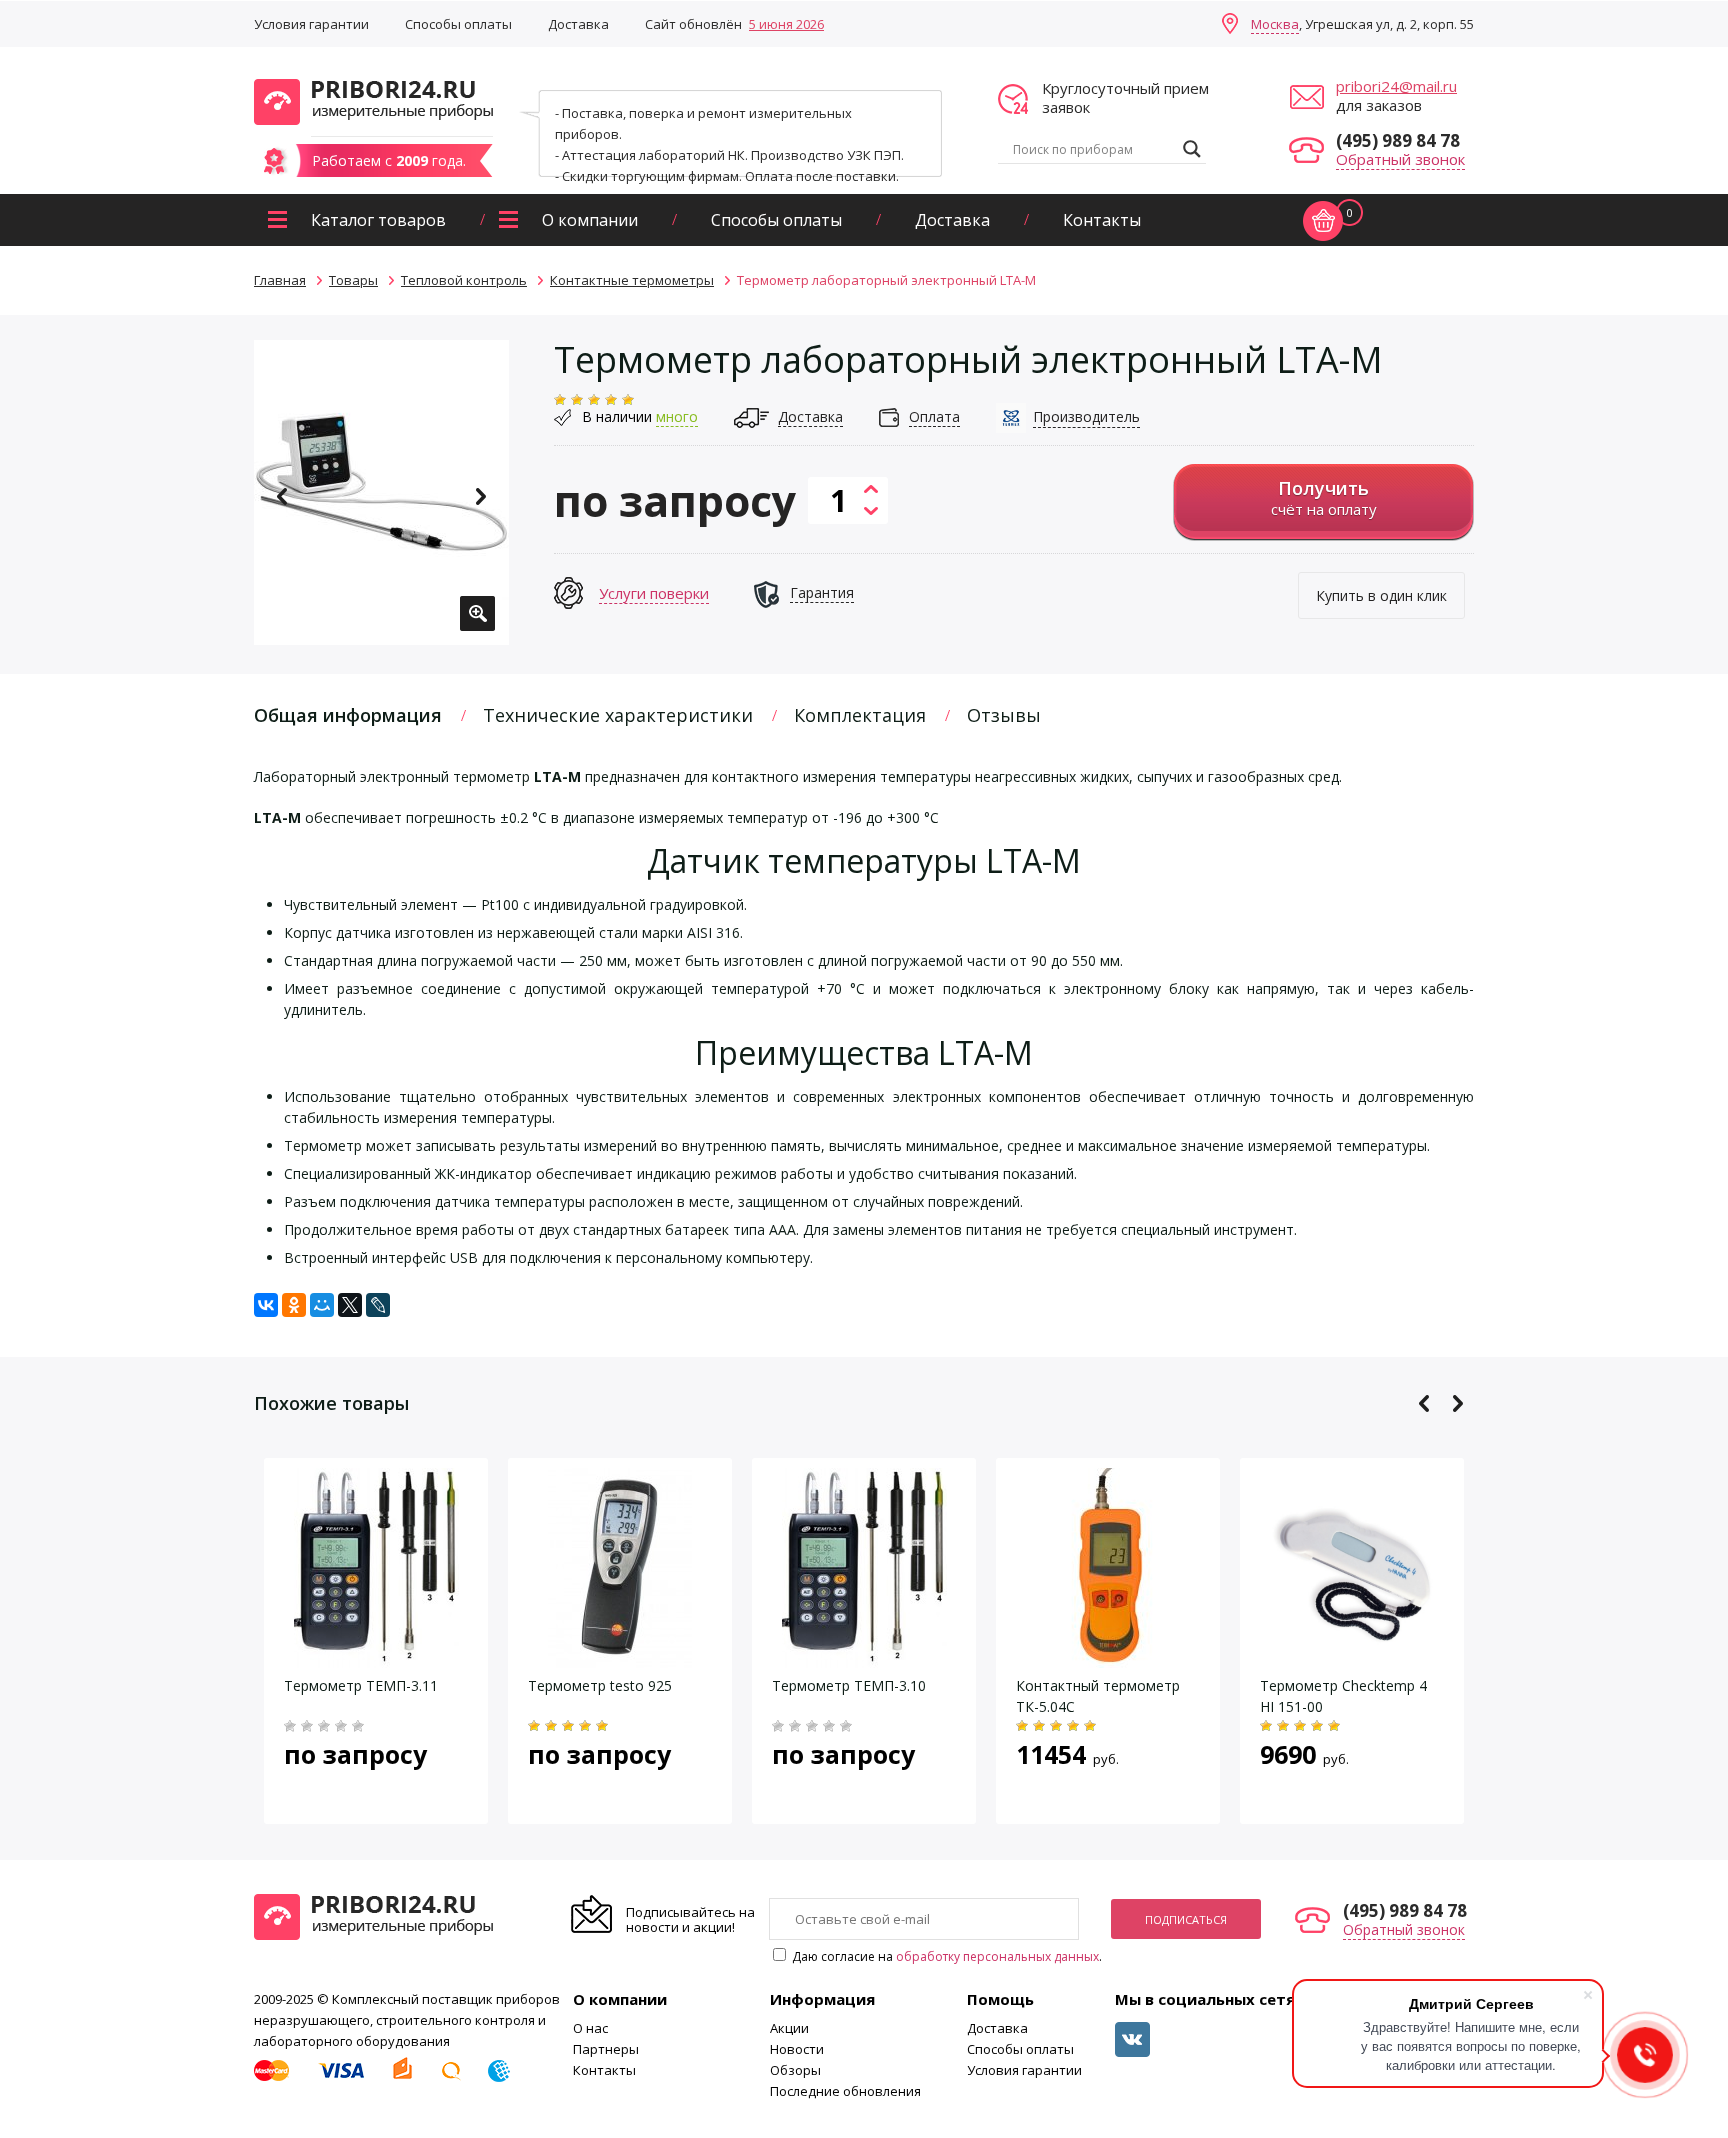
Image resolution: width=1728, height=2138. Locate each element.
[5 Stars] (628, 400)
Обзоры (795, 2070)
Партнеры (606, 2049)
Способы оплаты (458, 24)
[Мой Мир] (322, 1305)
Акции (789, 2028)
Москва (1275, 24)
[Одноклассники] (294, 1305)
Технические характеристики (618, 715)
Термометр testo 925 (600, 1685)
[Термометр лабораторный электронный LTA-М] (381, 492)
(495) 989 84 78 (1398, 140)
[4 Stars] (611, 400)
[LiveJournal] (378, 1305)
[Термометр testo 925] (620, 1657)
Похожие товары (331, 1403)
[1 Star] (560, 400)
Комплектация (860, 715)
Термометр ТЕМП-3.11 (361, 1685)
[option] (381, 492)
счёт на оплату (1324, 497)
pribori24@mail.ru (1396, 86)
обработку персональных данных (997, 1956)
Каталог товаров (378, 220)
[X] (350, 1305)
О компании (590, 220)
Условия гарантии (311, 24)
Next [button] (480, 496)
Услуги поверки (654, 593)
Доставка (578, 24)
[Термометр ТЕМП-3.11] (376, 1657)
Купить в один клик (1381, 595)
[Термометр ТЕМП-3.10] (864, 1657)
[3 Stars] (594, 400)
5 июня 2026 (786, 24)
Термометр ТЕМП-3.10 (849, 1685)
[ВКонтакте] (266, 1305)
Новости (797, 2049)
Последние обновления (845, 2091)
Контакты (1102, 220)
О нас (590, 2028)
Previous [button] (282, 496)
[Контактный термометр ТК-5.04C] (1108, 1657)
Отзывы (1004, 715)
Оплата (934, 416)
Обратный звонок (1400, 159)
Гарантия (822, 592)
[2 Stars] (577, 400)
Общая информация (348, 715)
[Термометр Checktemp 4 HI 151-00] (1352, 1657)
